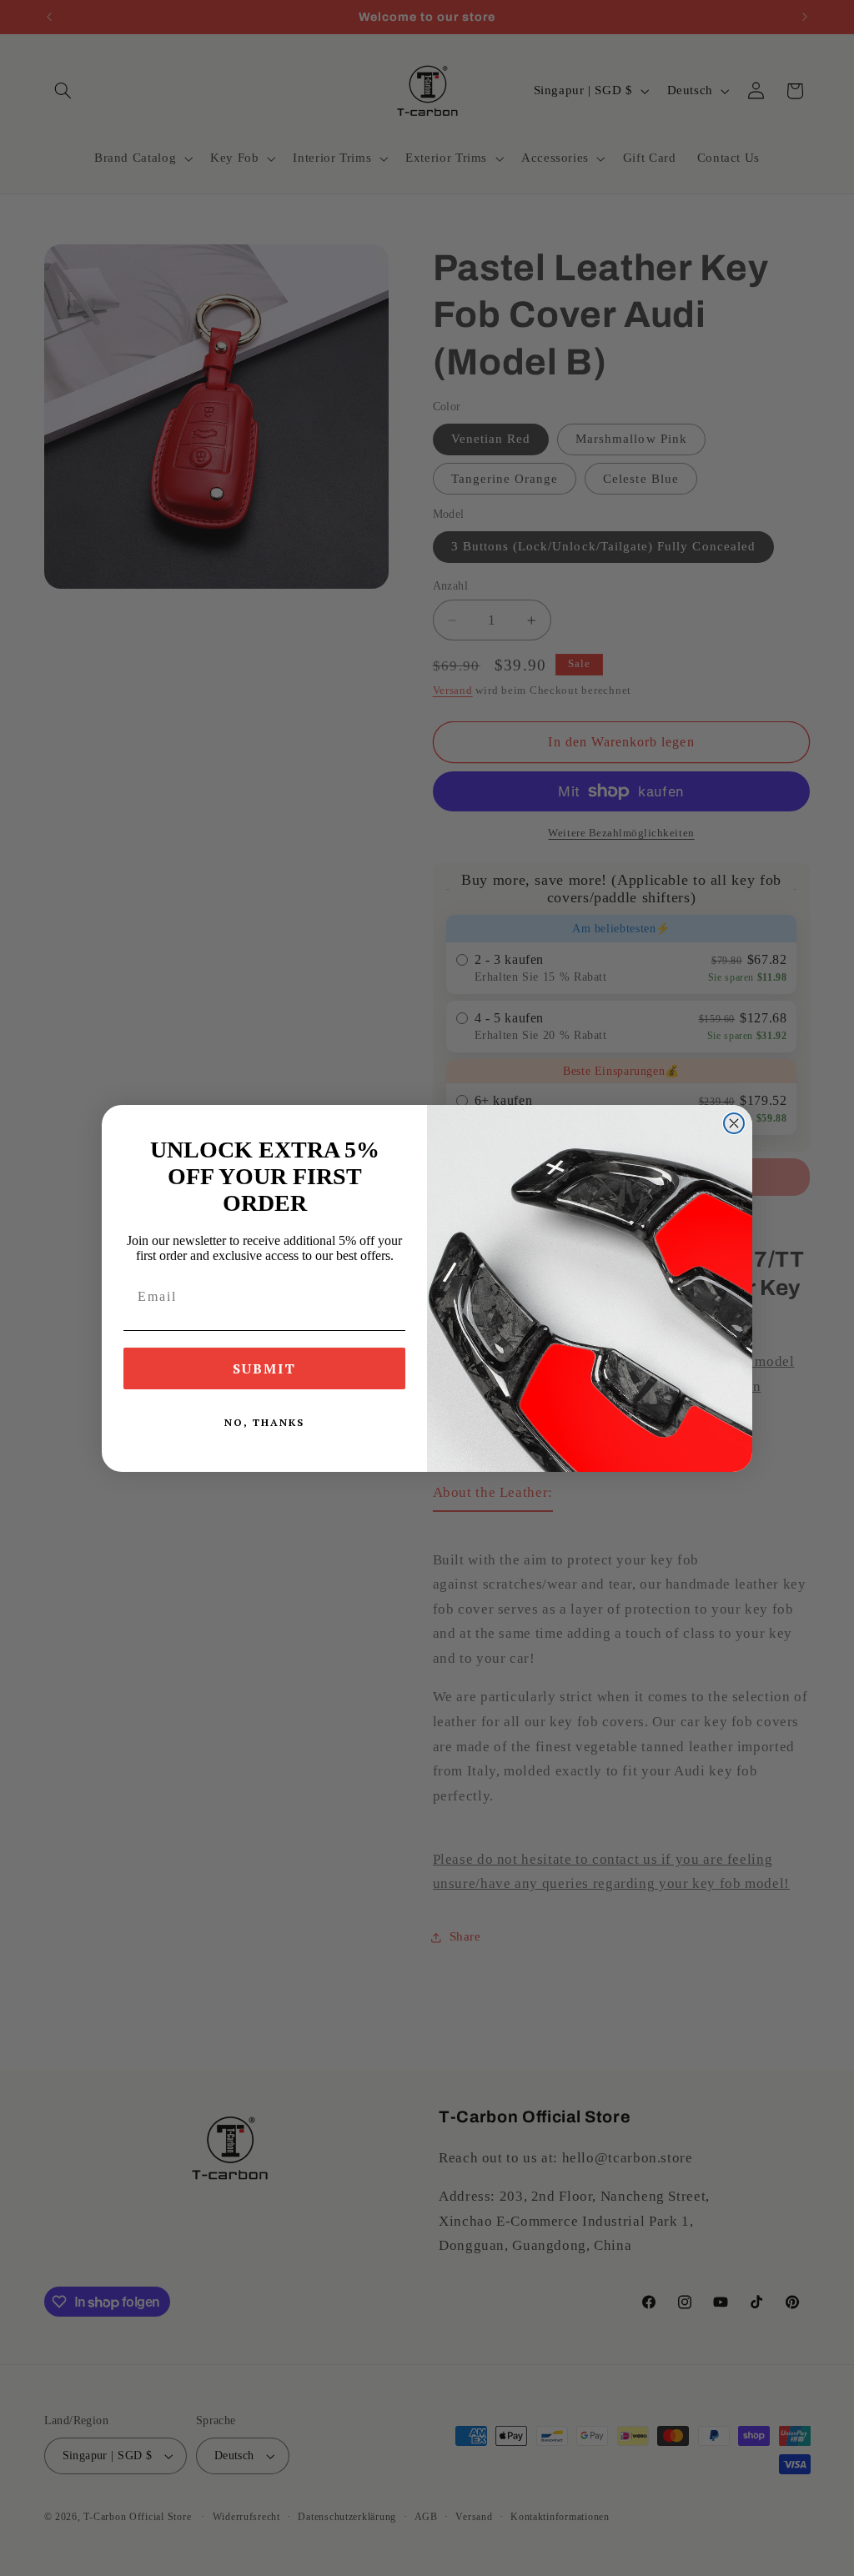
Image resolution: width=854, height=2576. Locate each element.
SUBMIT (264, 1368)
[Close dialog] (734, 1123)
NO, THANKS (264, 1422)
